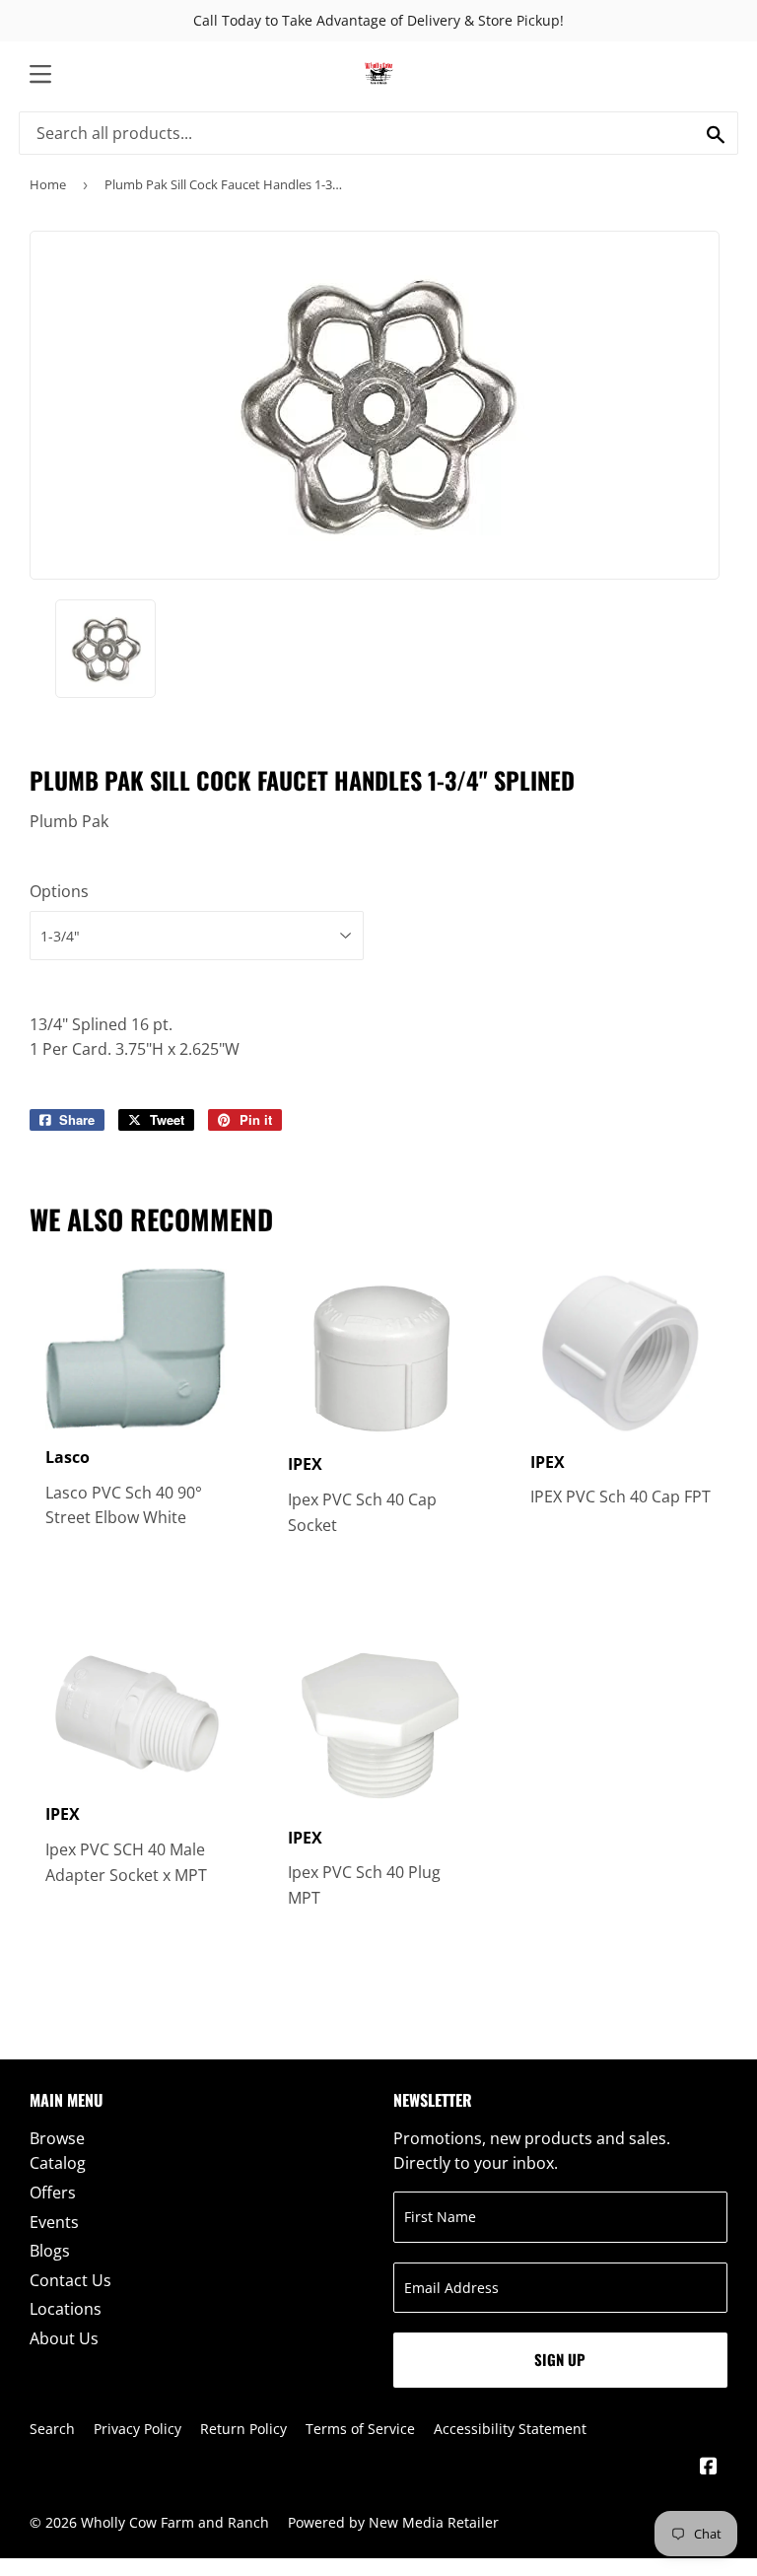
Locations (66, 2309)
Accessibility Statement (510, 2429)
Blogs (50, 2251)
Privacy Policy (138, 2429)
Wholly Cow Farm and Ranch (175, 2522)
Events (54, 2222)
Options (59, 891)
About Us (64, 2338)
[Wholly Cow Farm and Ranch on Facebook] (709, 2468)
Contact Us (70, 2280)
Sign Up (560, 2359)
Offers (53, 2193)
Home (48, 184)
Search (52, 2429)
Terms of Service (360, 2429)
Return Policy (243, 2429)
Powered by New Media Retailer (393, 2522)
